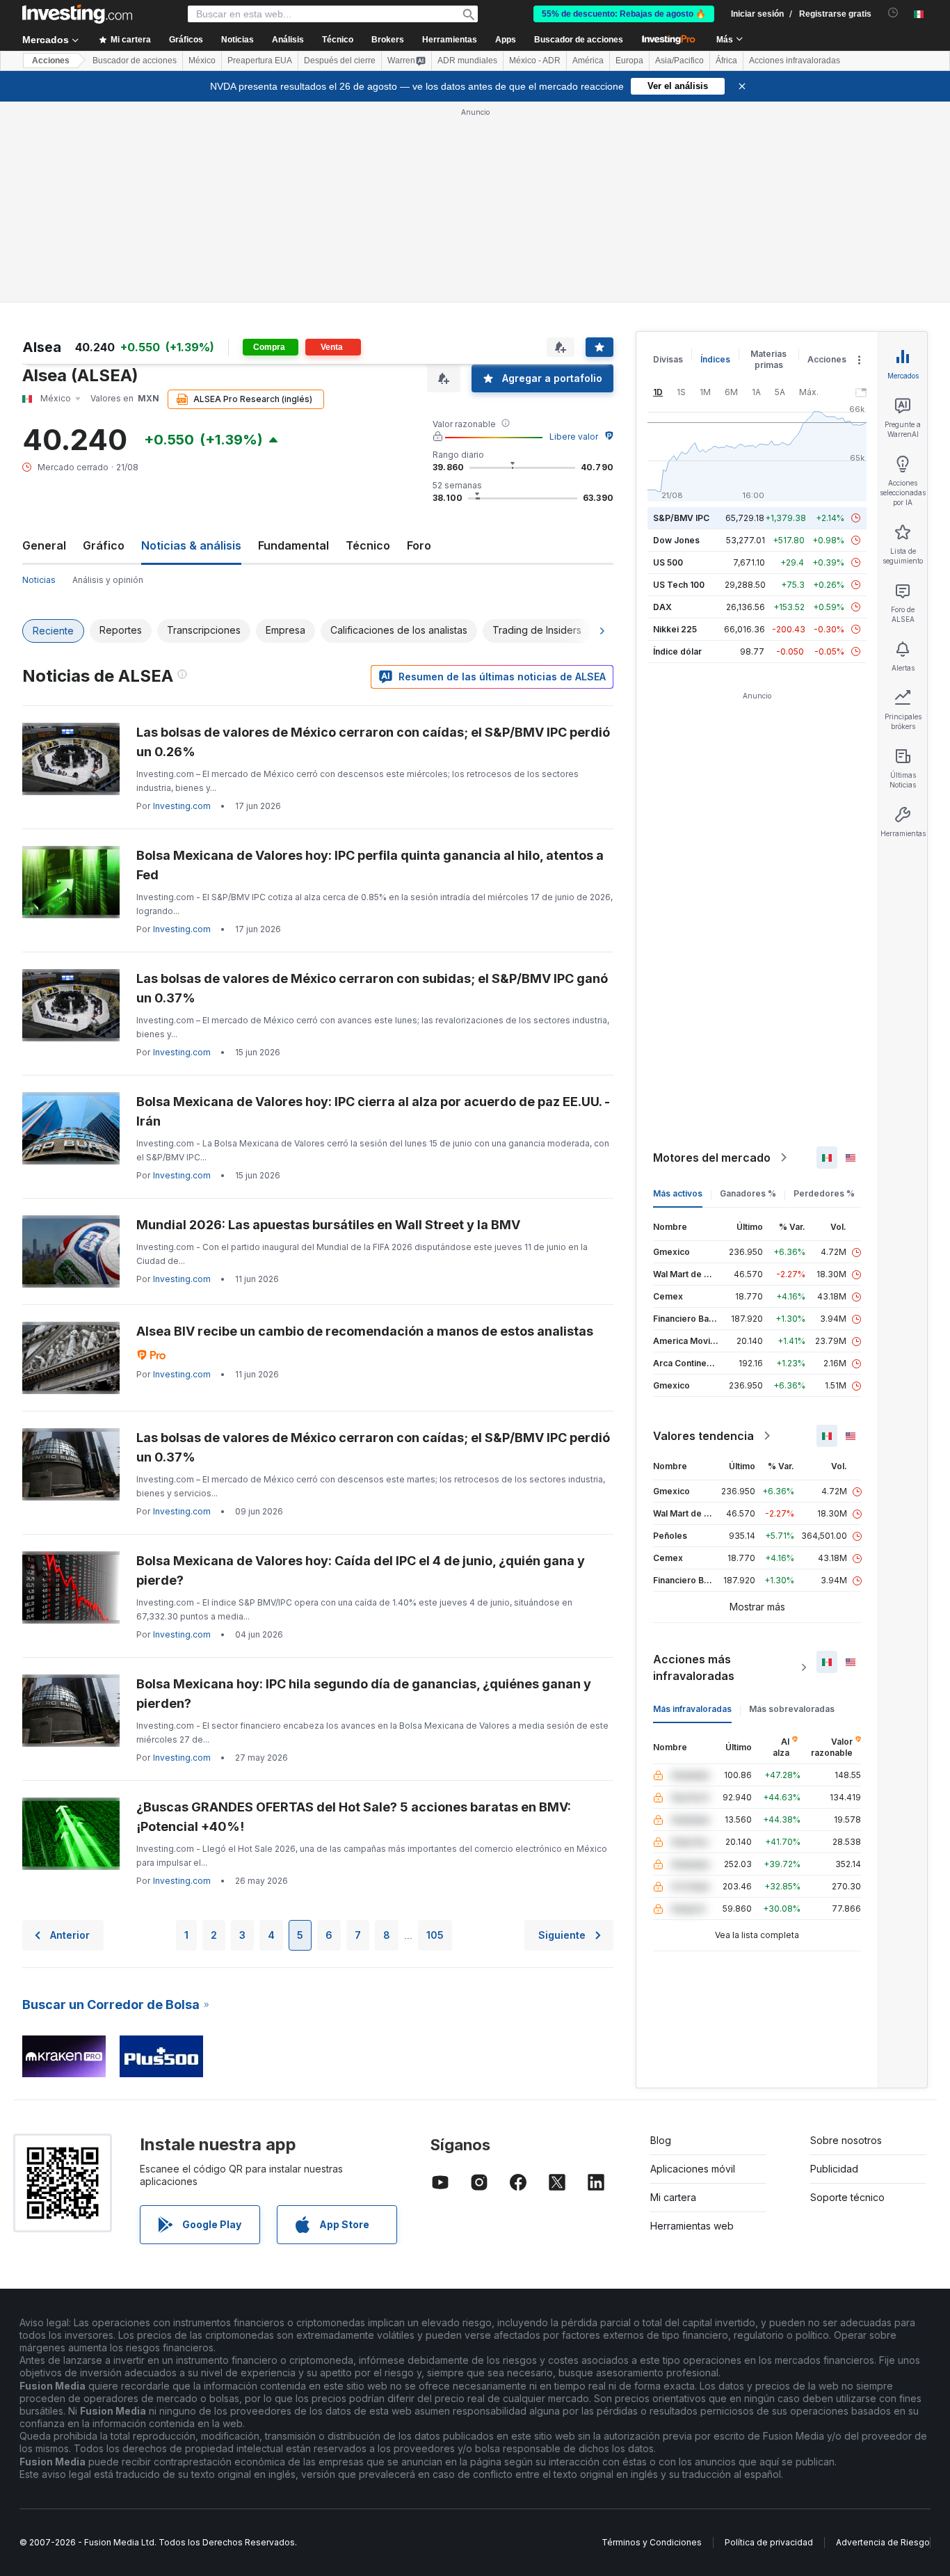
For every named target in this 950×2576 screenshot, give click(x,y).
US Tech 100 (679, 585)
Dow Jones (676, 540)
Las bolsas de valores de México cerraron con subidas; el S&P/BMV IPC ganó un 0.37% (372, 988)
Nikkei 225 (675, 629)
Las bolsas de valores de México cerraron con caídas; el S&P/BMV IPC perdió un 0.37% (373, 1447)
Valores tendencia (703, 1436)
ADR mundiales (467, 61)
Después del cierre (340, 61)
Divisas (668, 359)
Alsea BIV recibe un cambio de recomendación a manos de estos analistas (365, 1331)
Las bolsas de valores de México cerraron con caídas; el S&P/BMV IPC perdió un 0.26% (373, 742)
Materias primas (768, 359)
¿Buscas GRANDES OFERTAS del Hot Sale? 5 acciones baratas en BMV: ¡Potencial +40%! (354, 1817)
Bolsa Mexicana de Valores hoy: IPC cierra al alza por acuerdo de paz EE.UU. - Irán (373, 1111)
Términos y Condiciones (652, 2542)
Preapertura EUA (260, 61)
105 (435, 1935)
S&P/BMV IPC (681, 518)
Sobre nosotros (846, 2140)
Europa (629, 61)
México (202, 61)
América (588, 61)
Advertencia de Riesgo (883, 2542)
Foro (419, 545)
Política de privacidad (769, 2542)
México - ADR (535, 61)
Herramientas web (692, 2226)
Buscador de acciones (579, 40)
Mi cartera (673, 2197)
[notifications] (893, 13)
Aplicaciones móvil (693, 2169)
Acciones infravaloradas (795, 61)
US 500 (668, 562)
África (726, 61)
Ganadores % (748, 1193)
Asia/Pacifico (679, 61)
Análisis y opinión (108, 580)
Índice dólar (677, 651)
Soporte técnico (847, 2197)
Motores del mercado (712, 1158)
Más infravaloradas (692, 1709)
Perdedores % (824, 1193)
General (44, 545)
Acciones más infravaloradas (694, 1667)
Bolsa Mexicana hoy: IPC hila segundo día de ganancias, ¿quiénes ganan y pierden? (364, 1694)
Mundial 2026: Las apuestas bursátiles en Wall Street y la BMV (328, 1225)
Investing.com (182, 806)
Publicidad (834, 2169)
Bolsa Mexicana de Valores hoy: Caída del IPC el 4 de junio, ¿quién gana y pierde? (361, 1570)
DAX (662, 607)
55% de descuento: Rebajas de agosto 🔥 (624, 14)
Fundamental (293, 545)
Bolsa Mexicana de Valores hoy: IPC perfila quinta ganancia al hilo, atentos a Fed (370, 865)
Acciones (51, 61)
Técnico (368, 545)
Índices (715, 359)
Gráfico (104, 545)
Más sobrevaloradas (792, 1709)
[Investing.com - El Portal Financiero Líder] (77, 14)
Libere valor (574, 437)
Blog (661, 2140)
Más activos (678, 1193)
